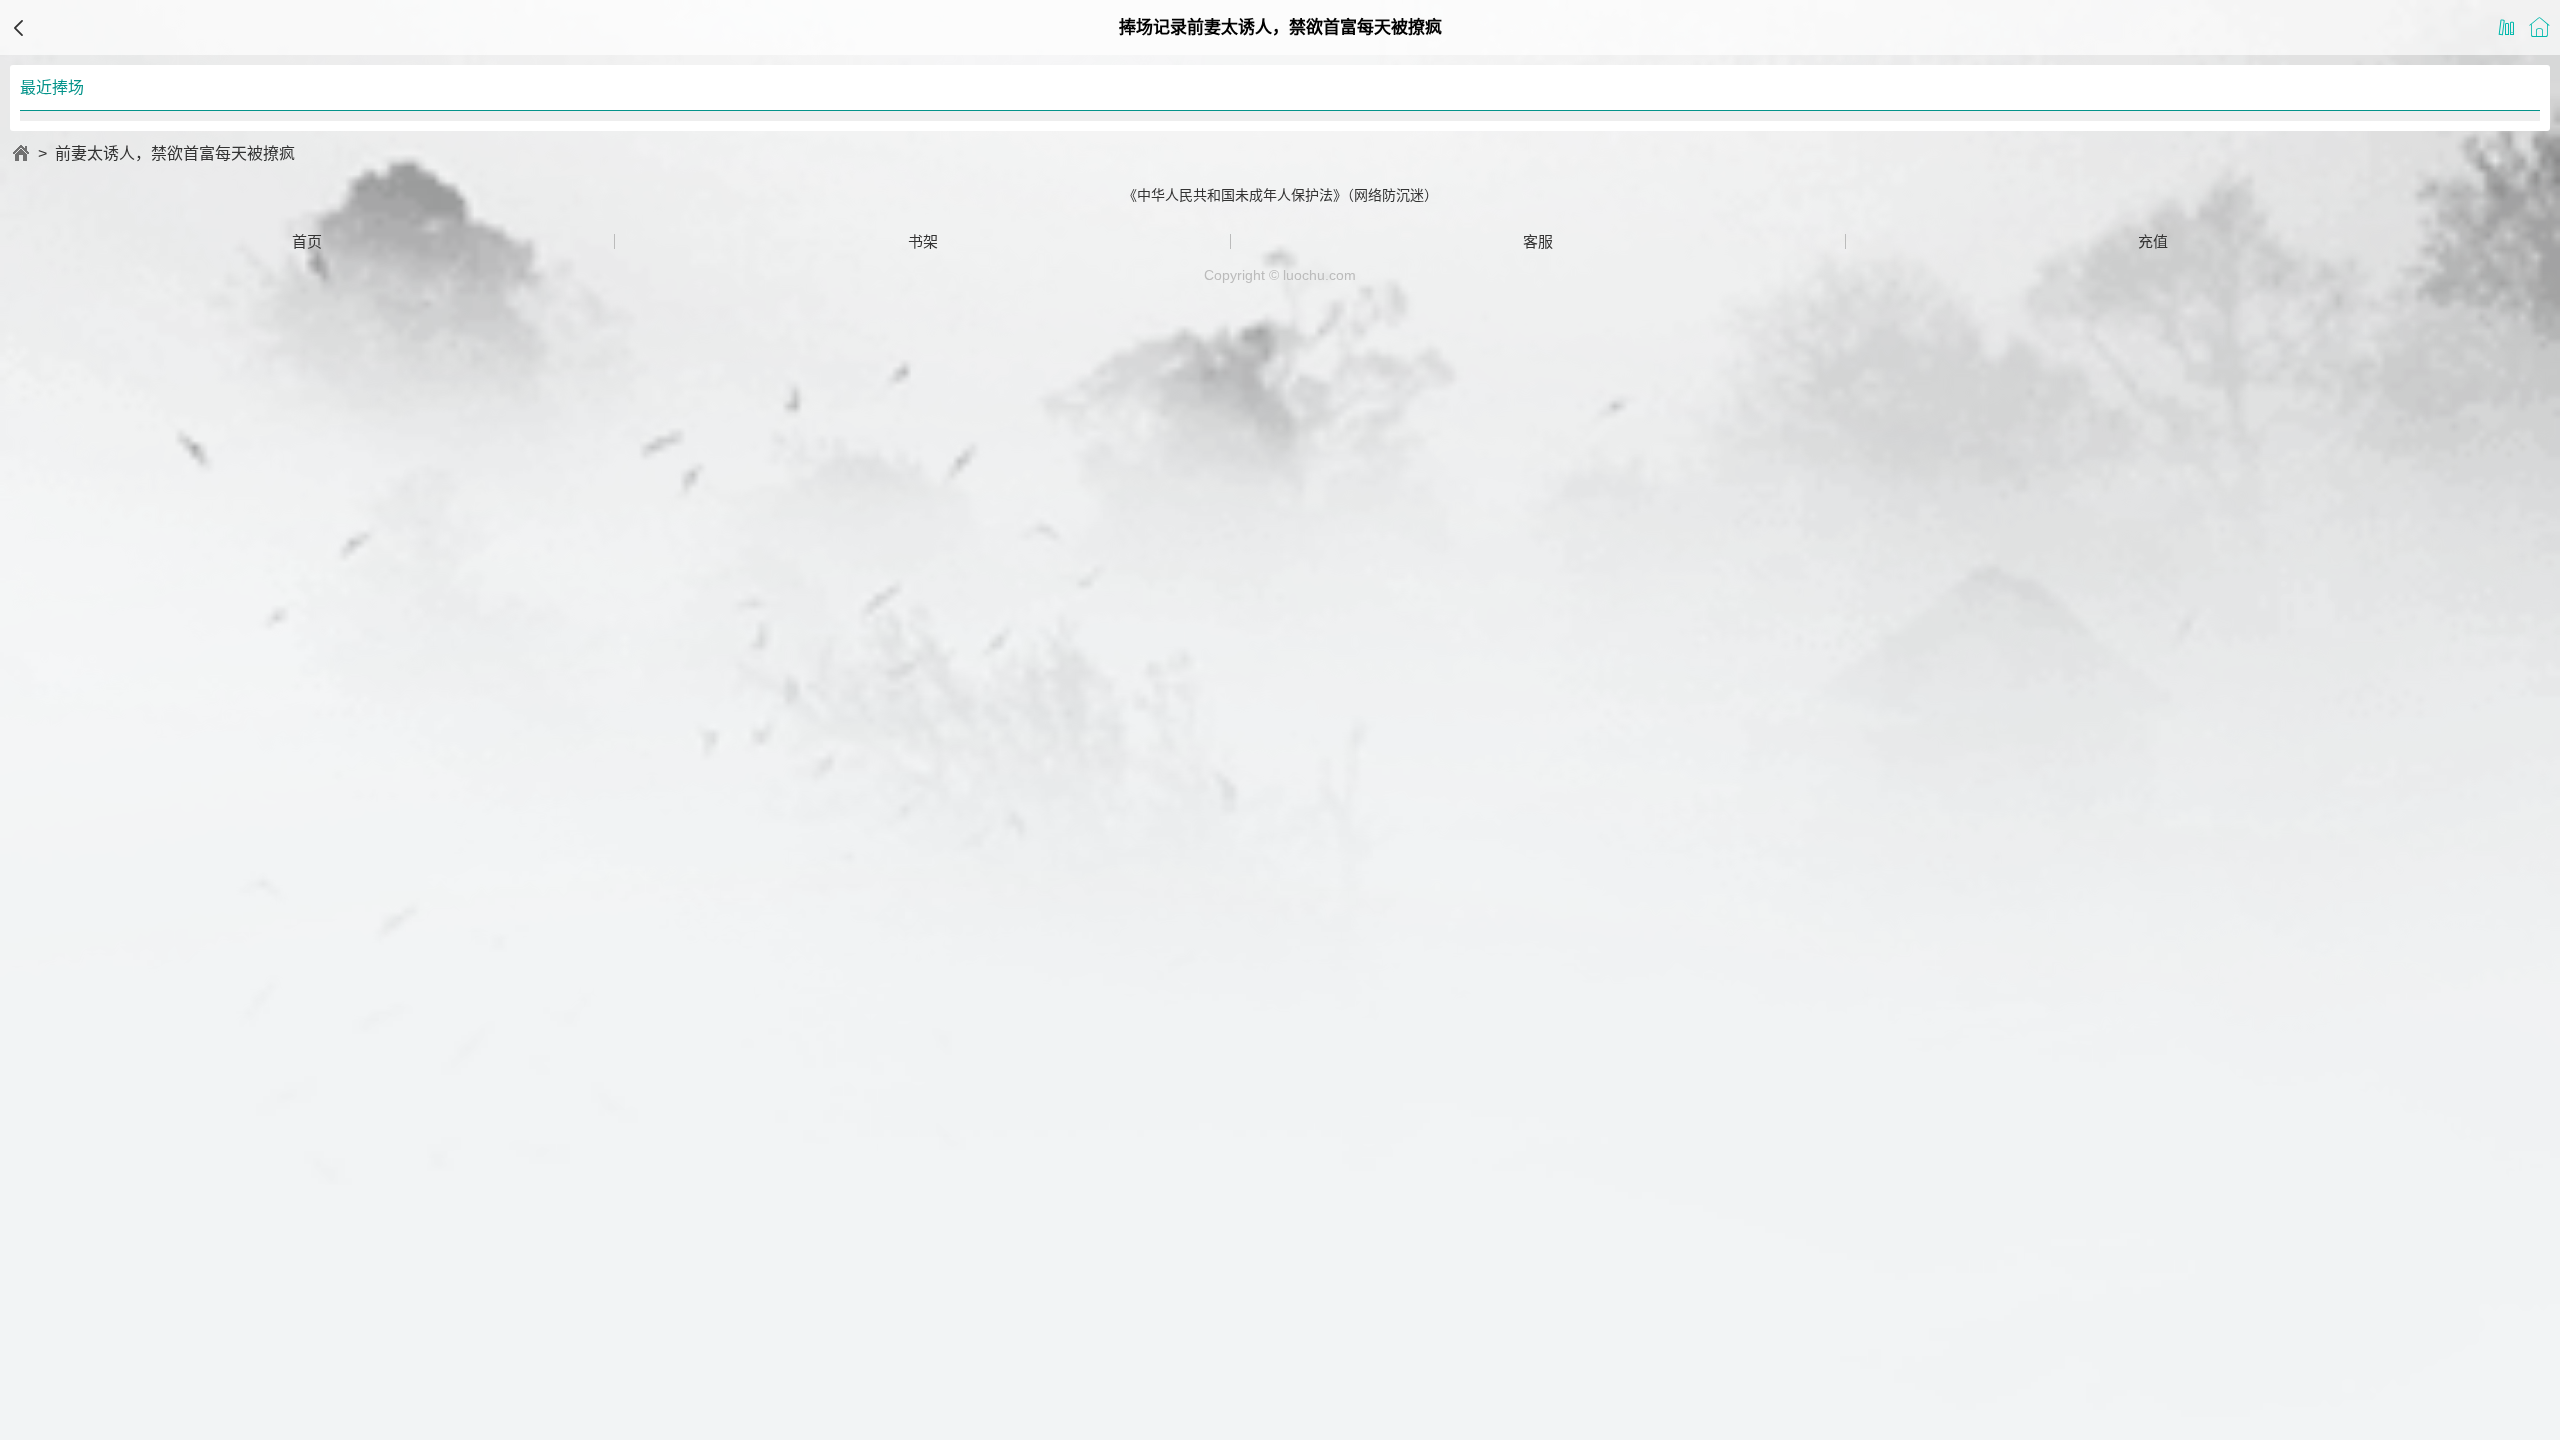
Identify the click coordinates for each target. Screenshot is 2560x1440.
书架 (923, 241)
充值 (2153, 241)
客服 (1538, 241)
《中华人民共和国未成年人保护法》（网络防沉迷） (1280, 195)
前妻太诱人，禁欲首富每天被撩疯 (175, 153)
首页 (307, 241)
